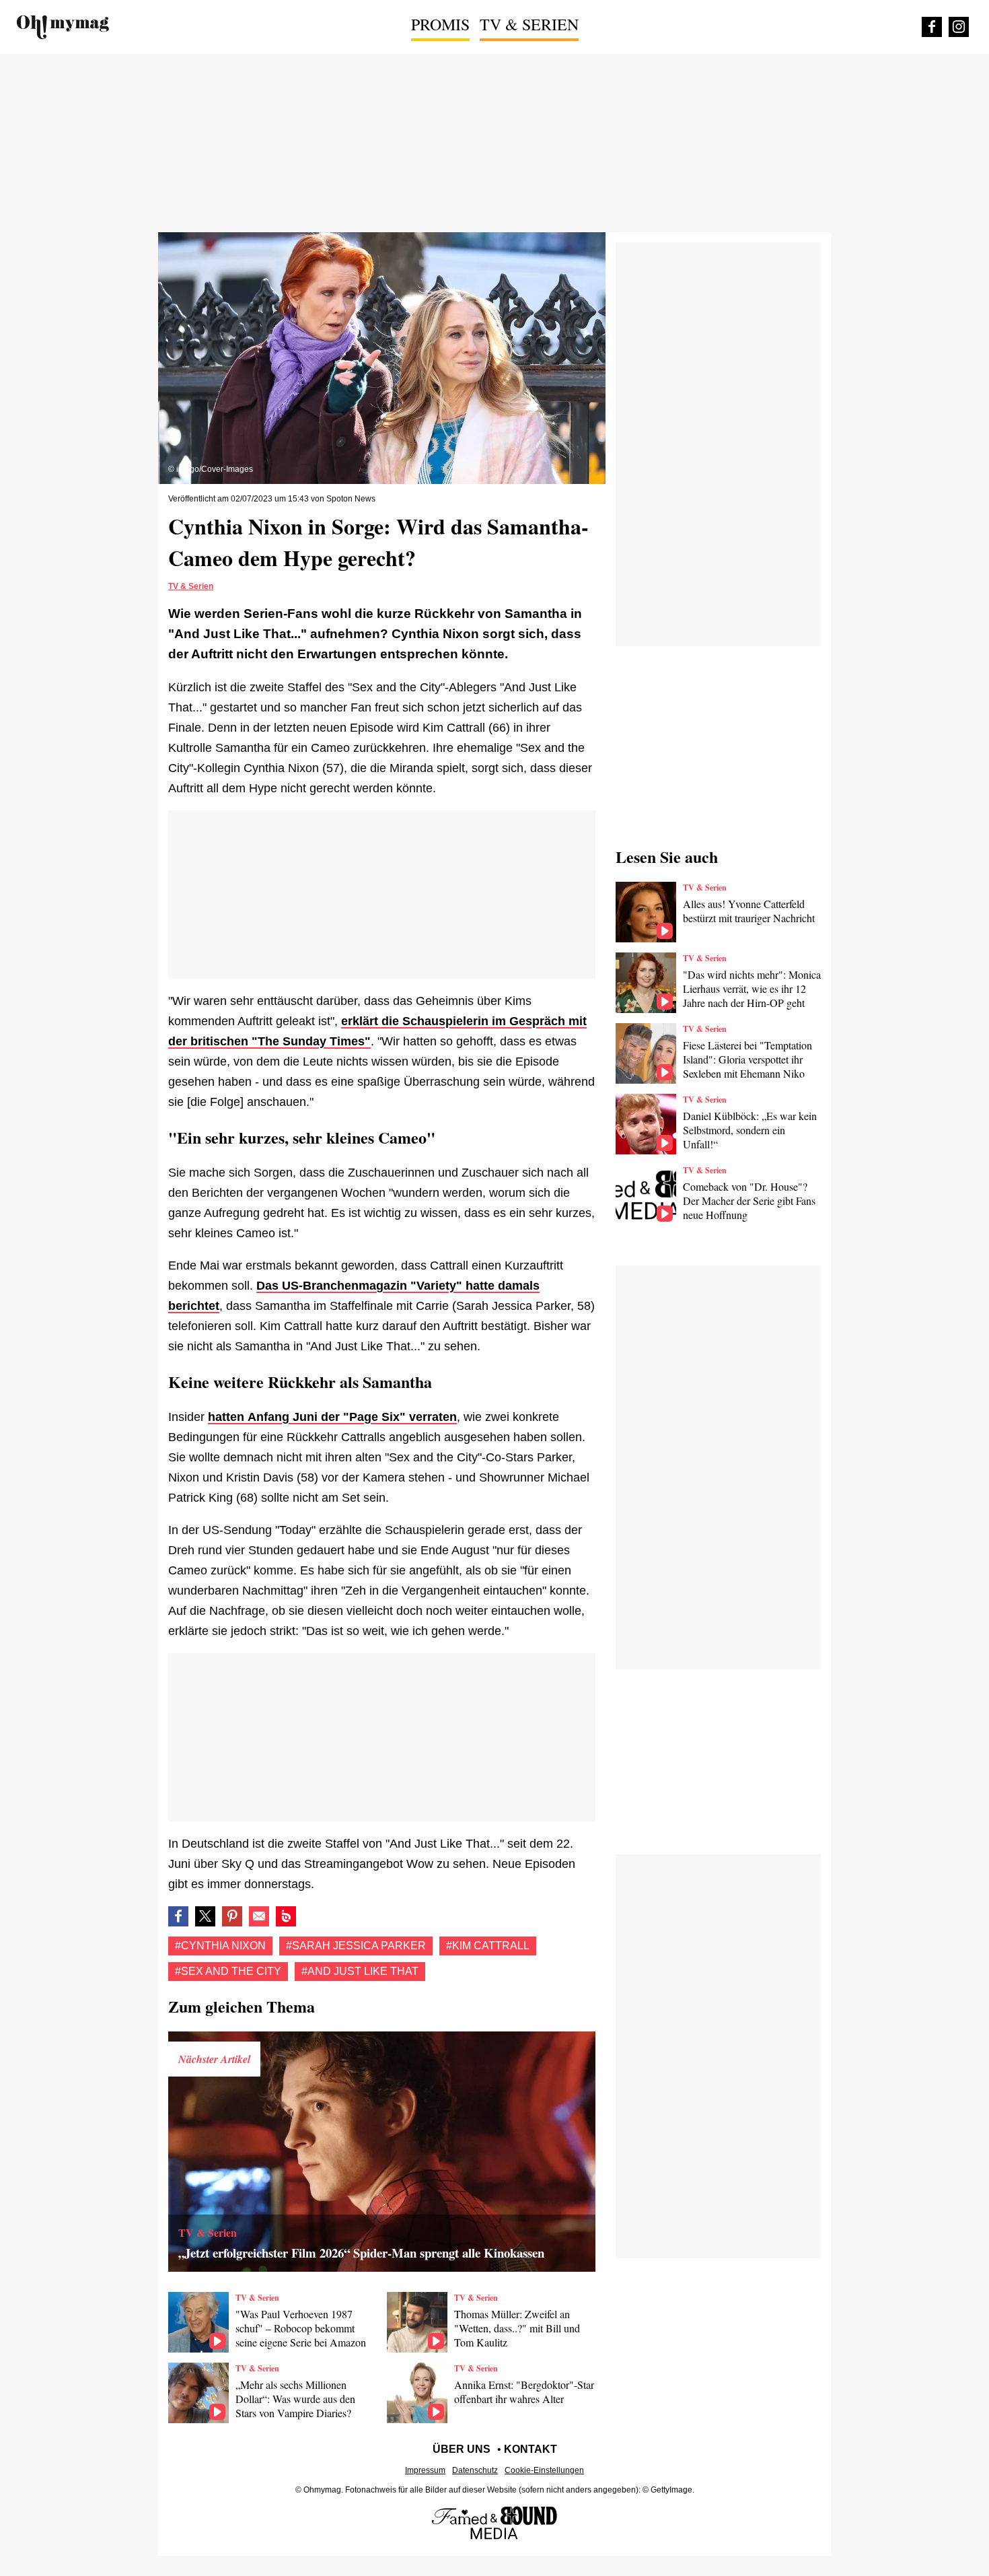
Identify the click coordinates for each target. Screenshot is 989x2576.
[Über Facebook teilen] (178, 1916)
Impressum (425, 2470)
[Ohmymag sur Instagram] (959, 27)
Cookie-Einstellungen (544, 2470)
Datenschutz (475, 2470)
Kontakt (530, 2449)
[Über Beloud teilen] (286, 1916)
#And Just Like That (360, 1971)
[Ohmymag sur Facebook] (932, 27)
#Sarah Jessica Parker (356, 1946)
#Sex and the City (228, 1971)
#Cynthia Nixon (220, 1946)
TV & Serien (529, 24)
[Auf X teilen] (205, 1916)
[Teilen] (232, 1916)
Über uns (462, 2449)
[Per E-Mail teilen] (259, 1916)
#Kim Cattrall (488, 1946)
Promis (440, 24)
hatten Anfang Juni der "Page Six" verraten (332, 1417)
